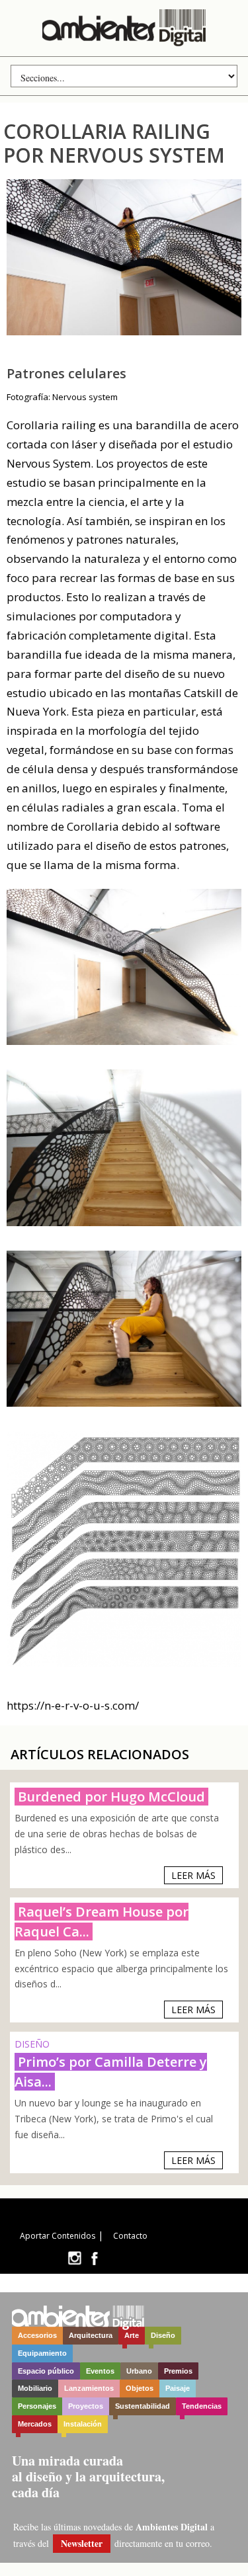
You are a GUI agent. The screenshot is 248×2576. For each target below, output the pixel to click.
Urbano (139, 2371)
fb (95, 2258)
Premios (178, 2371)
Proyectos (86, 2406)
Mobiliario (35, 2388)
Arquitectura (91, 2335)
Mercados (35, 2424)
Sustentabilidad (143, 2406)
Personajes (37, 2406)
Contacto (130, 2236)
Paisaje (178, 2388)
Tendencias (202, 2406)
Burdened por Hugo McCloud (111, 1797)
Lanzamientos (89, 2388)
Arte (132, 2335)
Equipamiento (42, 2353)
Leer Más (193, 1875)
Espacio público (46, 2371)
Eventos (100, 2371)
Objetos (140, 2388)
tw (74, 2258)
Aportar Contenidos (58, 2236)
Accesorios (37, 2335)
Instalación (83, 2424)
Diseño (163, 2335)
